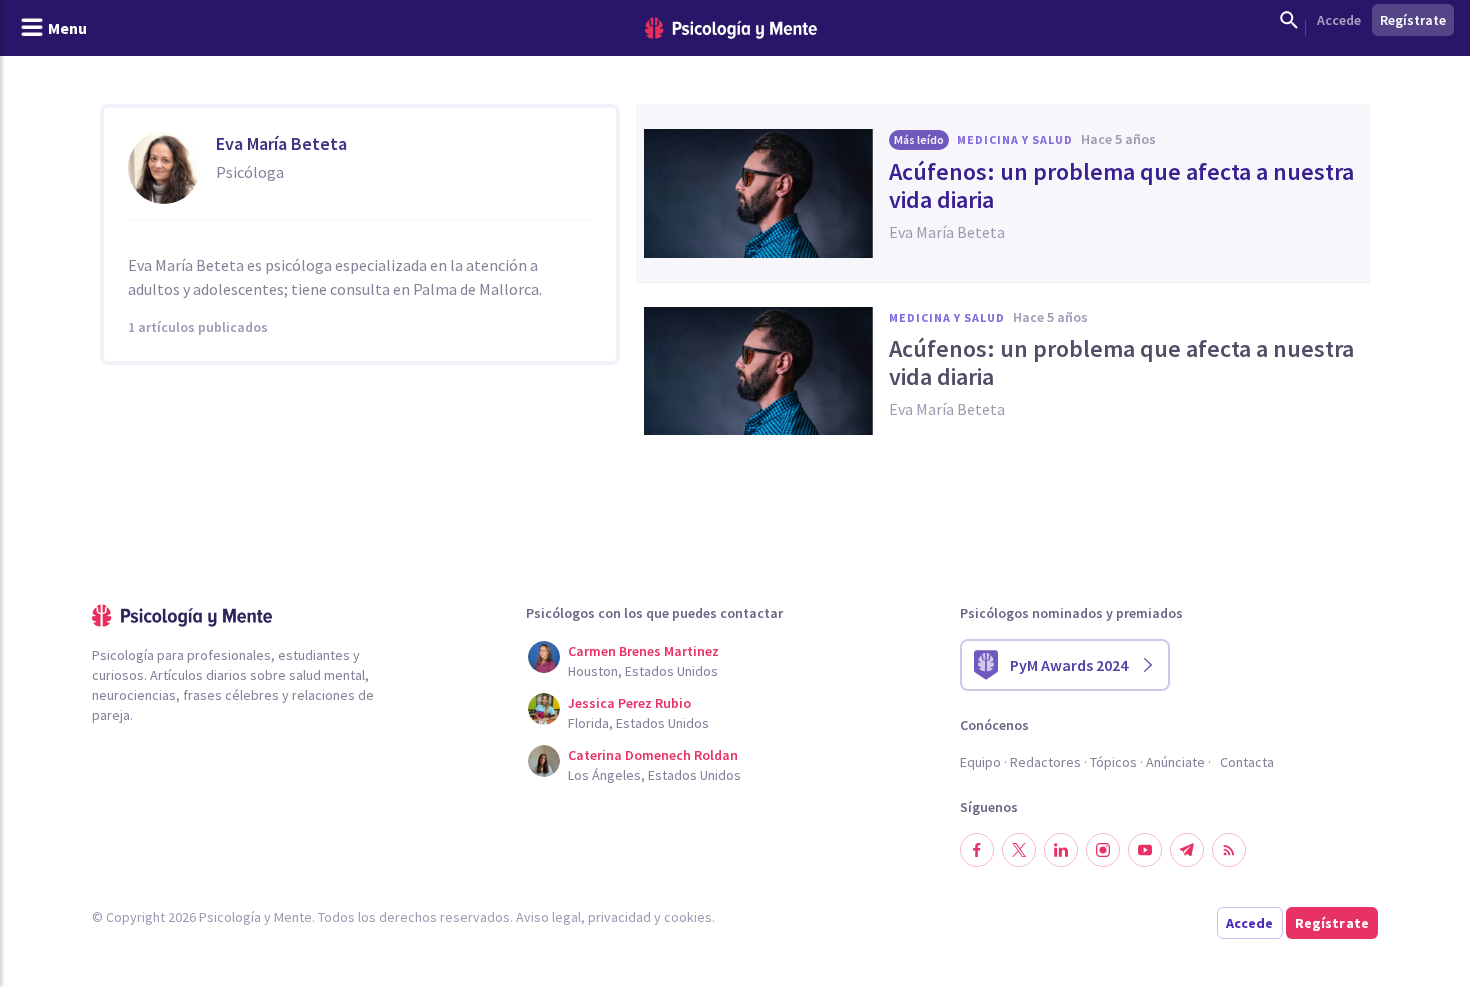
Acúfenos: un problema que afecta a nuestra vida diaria (1121, 186)
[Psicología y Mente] (731, 28)
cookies (688, 917)
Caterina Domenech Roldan (653, 755)
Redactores (1045, 762)
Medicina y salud (1015, 139)
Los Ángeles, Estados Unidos (654, 775)
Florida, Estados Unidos (638, 723)
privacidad (619, 917)
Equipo (980, 762)
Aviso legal (548, 917)
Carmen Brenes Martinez (643, 651)
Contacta (1247, 762)
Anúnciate (1175, 762)
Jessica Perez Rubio (629, 703)
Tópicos (1113, 762)
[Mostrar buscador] (1289, 20)
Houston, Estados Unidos (643, 671)
